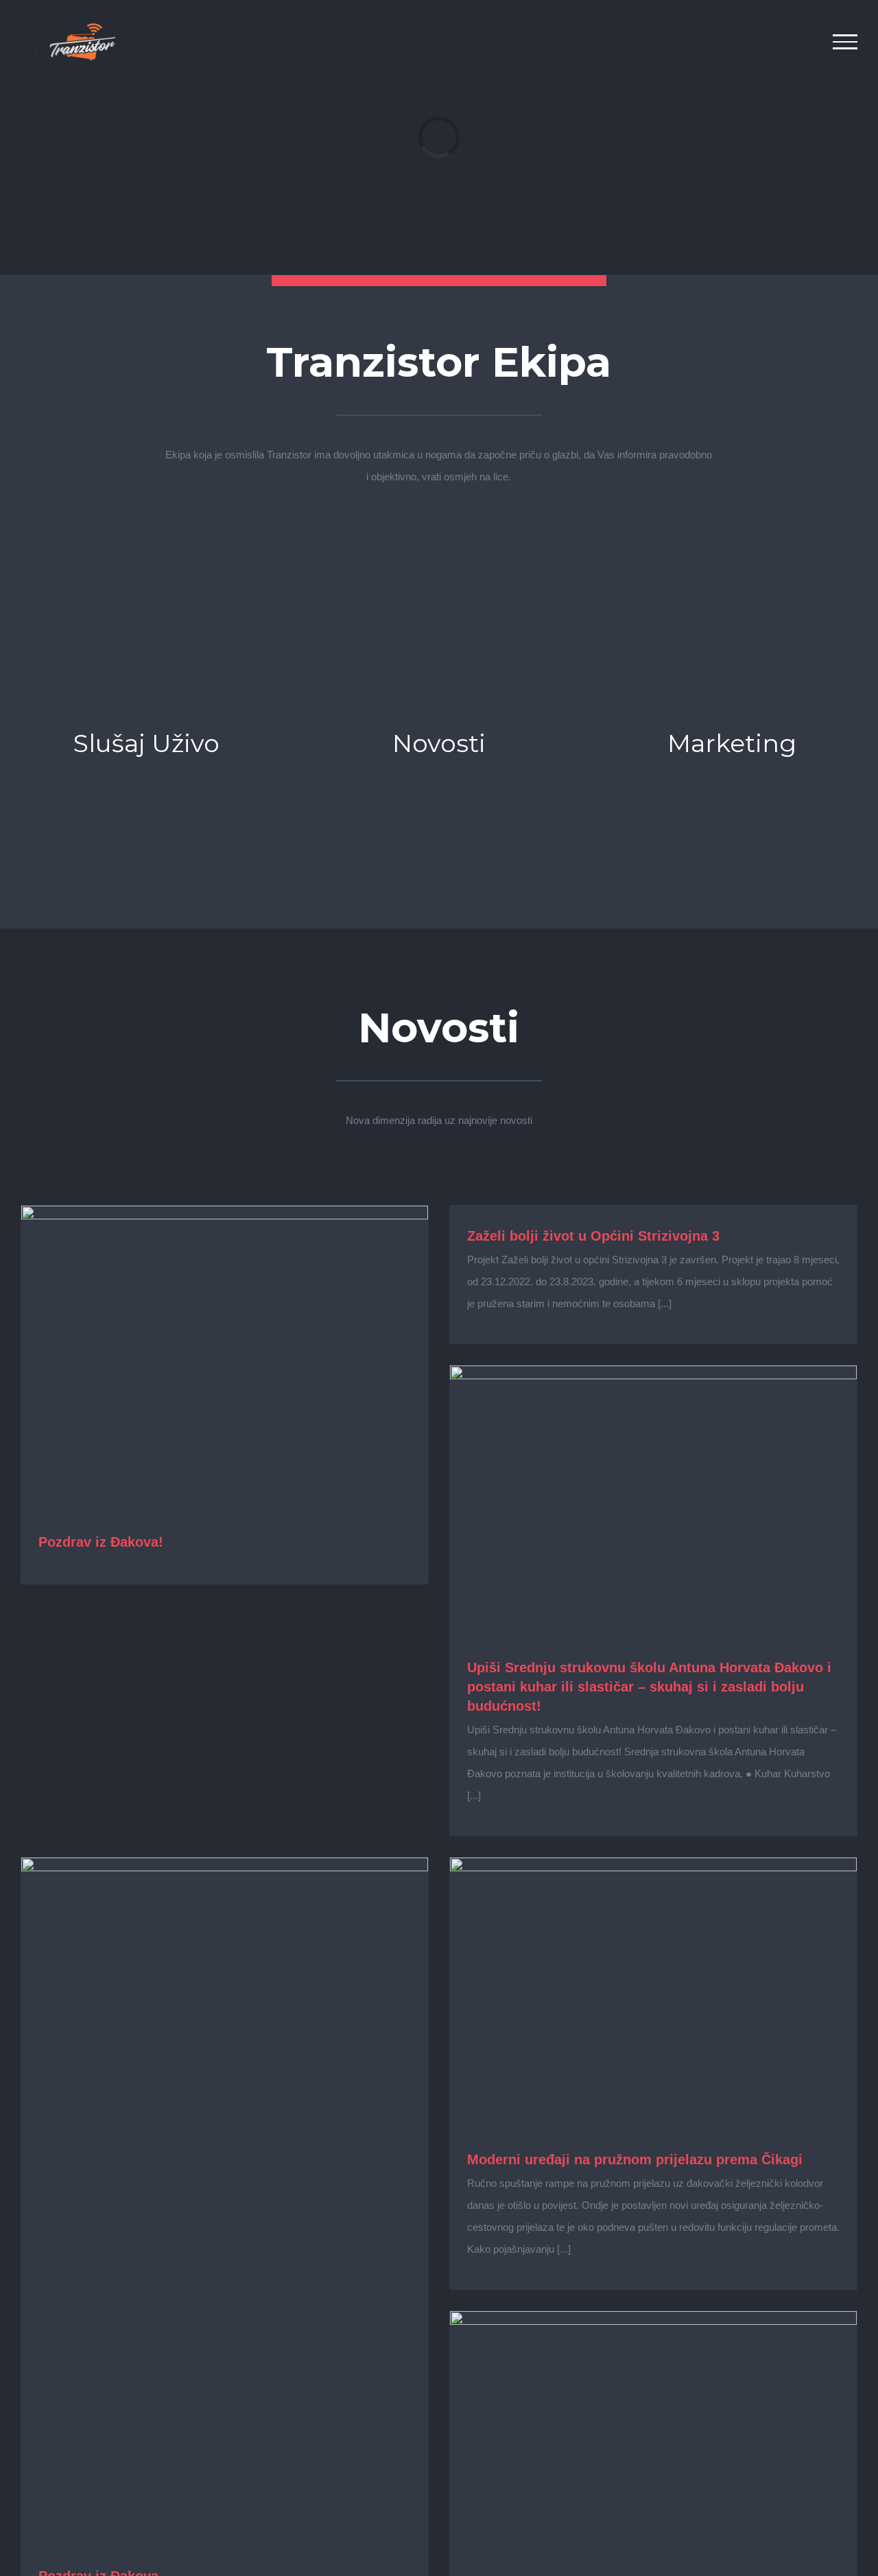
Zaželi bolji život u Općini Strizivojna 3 (593, 1236)
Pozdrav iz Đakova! (101, 1542)
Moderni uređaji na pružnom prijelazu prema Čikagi (635, 2159)
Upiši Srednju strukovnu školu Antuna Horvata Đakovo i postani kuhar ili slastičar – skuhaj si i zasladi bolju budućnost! (649, 1687)
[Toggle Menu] (845, 42)
